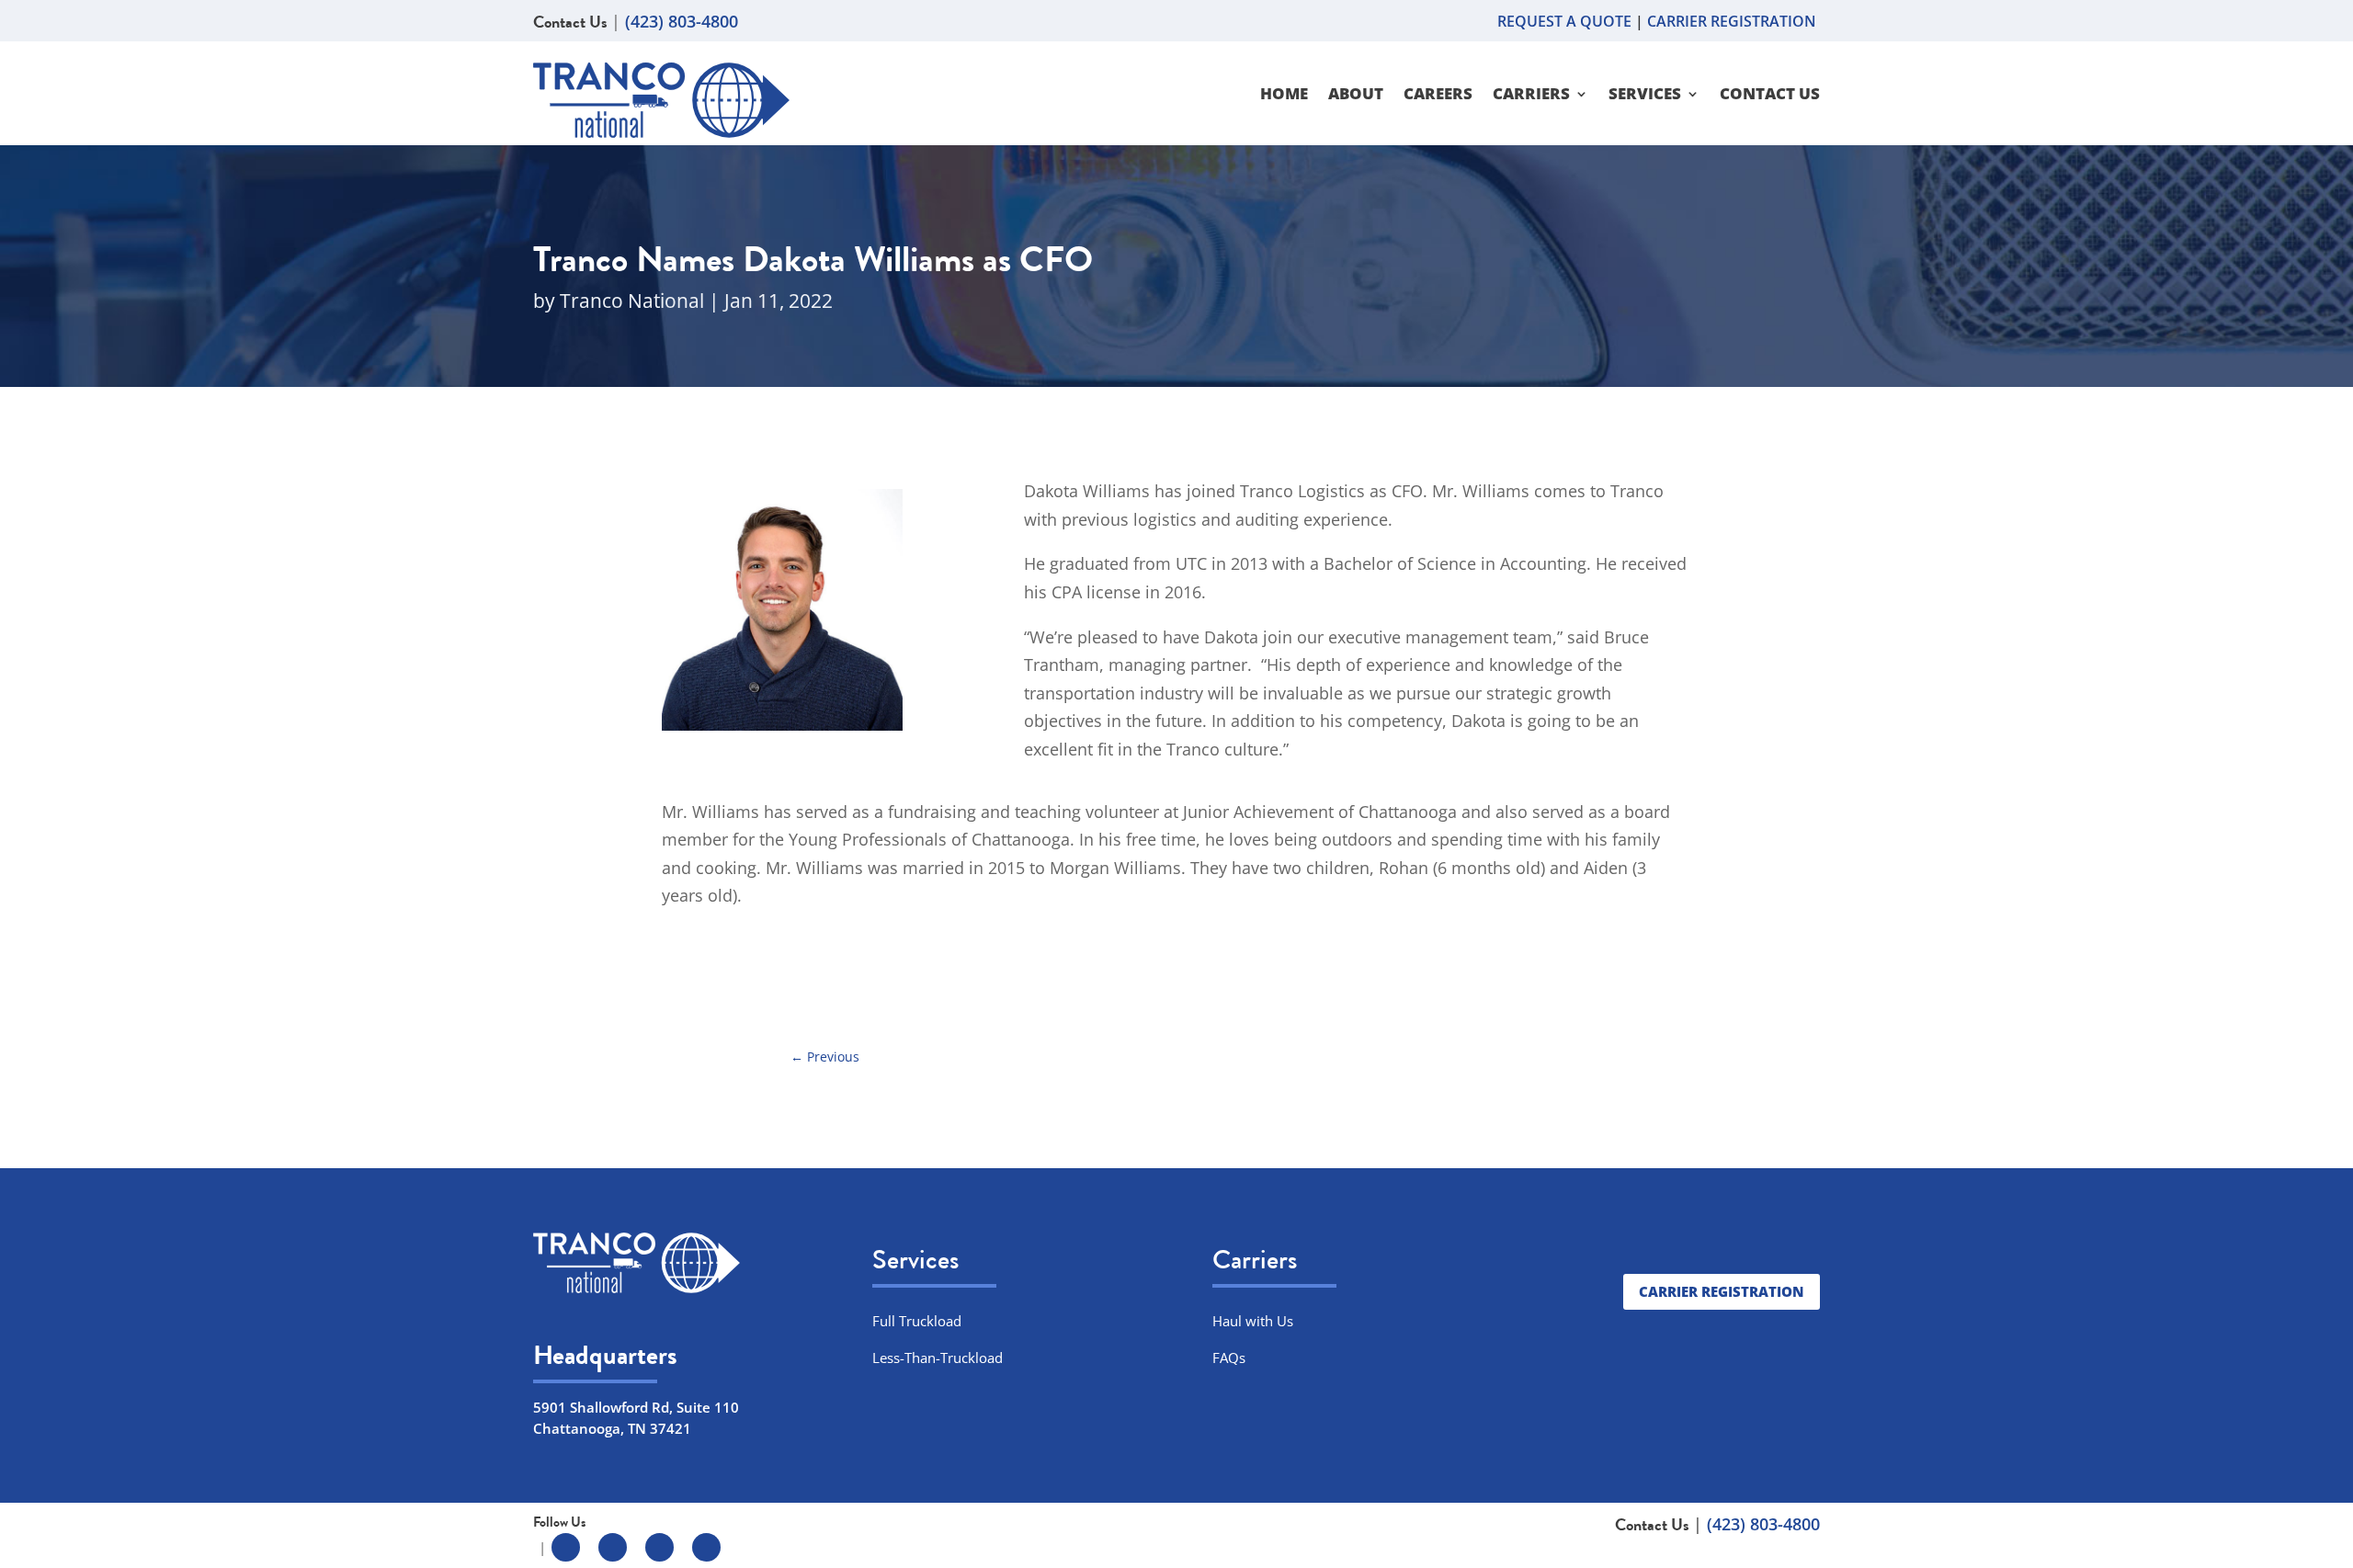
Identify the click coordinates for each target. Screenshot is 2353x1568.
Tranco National (632, 301)
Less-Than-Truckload (938, 1358)
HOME (1284, 96)
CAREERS (1438, 96)
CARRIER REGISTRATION (1733, 21)
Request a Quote (1566, 21)
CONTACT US (1770, 96)
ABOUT (1356, 96)
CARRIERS (1531, 96)
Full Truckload (917, 1321)
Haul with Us (1253, 1321)
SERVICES (1645, 96)
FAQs (1229, 1358)
